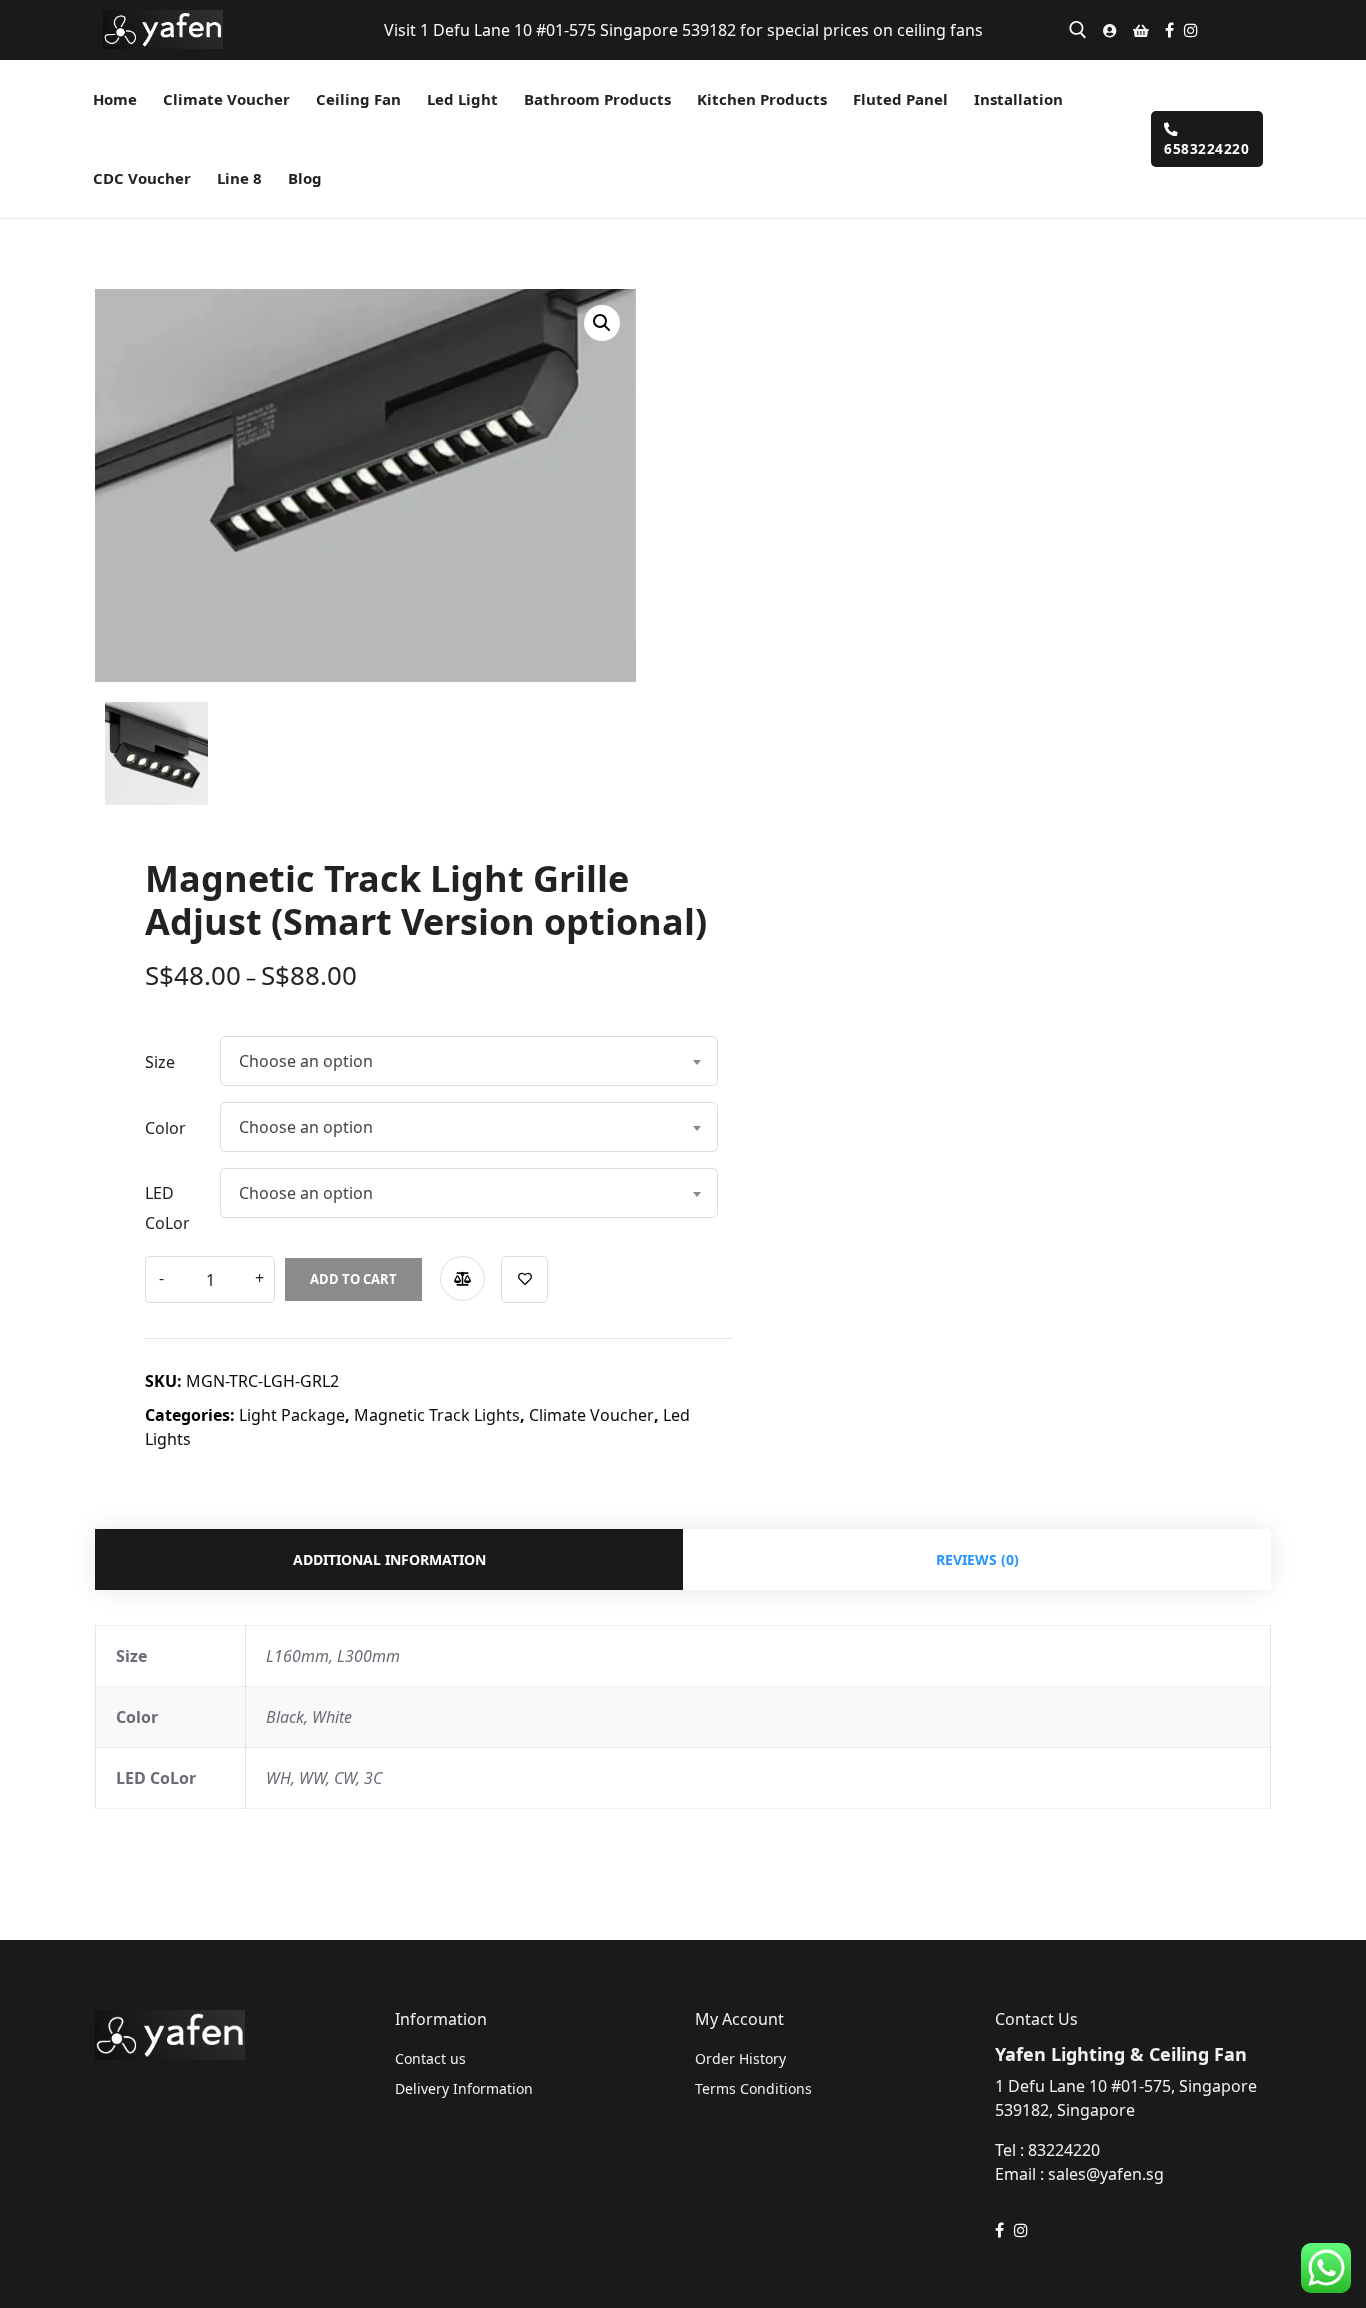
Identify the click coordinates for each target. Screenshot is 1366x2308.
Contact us (430, 2058)
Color (165, 1128)
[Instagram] (1191, 30)
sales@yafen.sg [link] (1106, 2174)
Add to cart (353, 1279)
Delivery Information (464, 2088)
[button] (602, 323)
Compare (462, 1278)
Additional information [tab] (389, 1559)
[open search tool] (1078, 30)
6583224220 (1206, 148)
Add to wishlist (524, 1279)
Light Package (292, 1415)
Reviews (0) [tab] (977, 1559)
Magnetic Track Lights (437, 1415)
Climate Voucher (591, 1415)
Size (160, 1062)
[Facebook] (1169, 30)
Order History (740, 2058)
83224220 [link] (1064, 2150)
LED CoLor (167, 1208)
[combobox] (469, 1061)
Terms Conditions (753, 2088)
